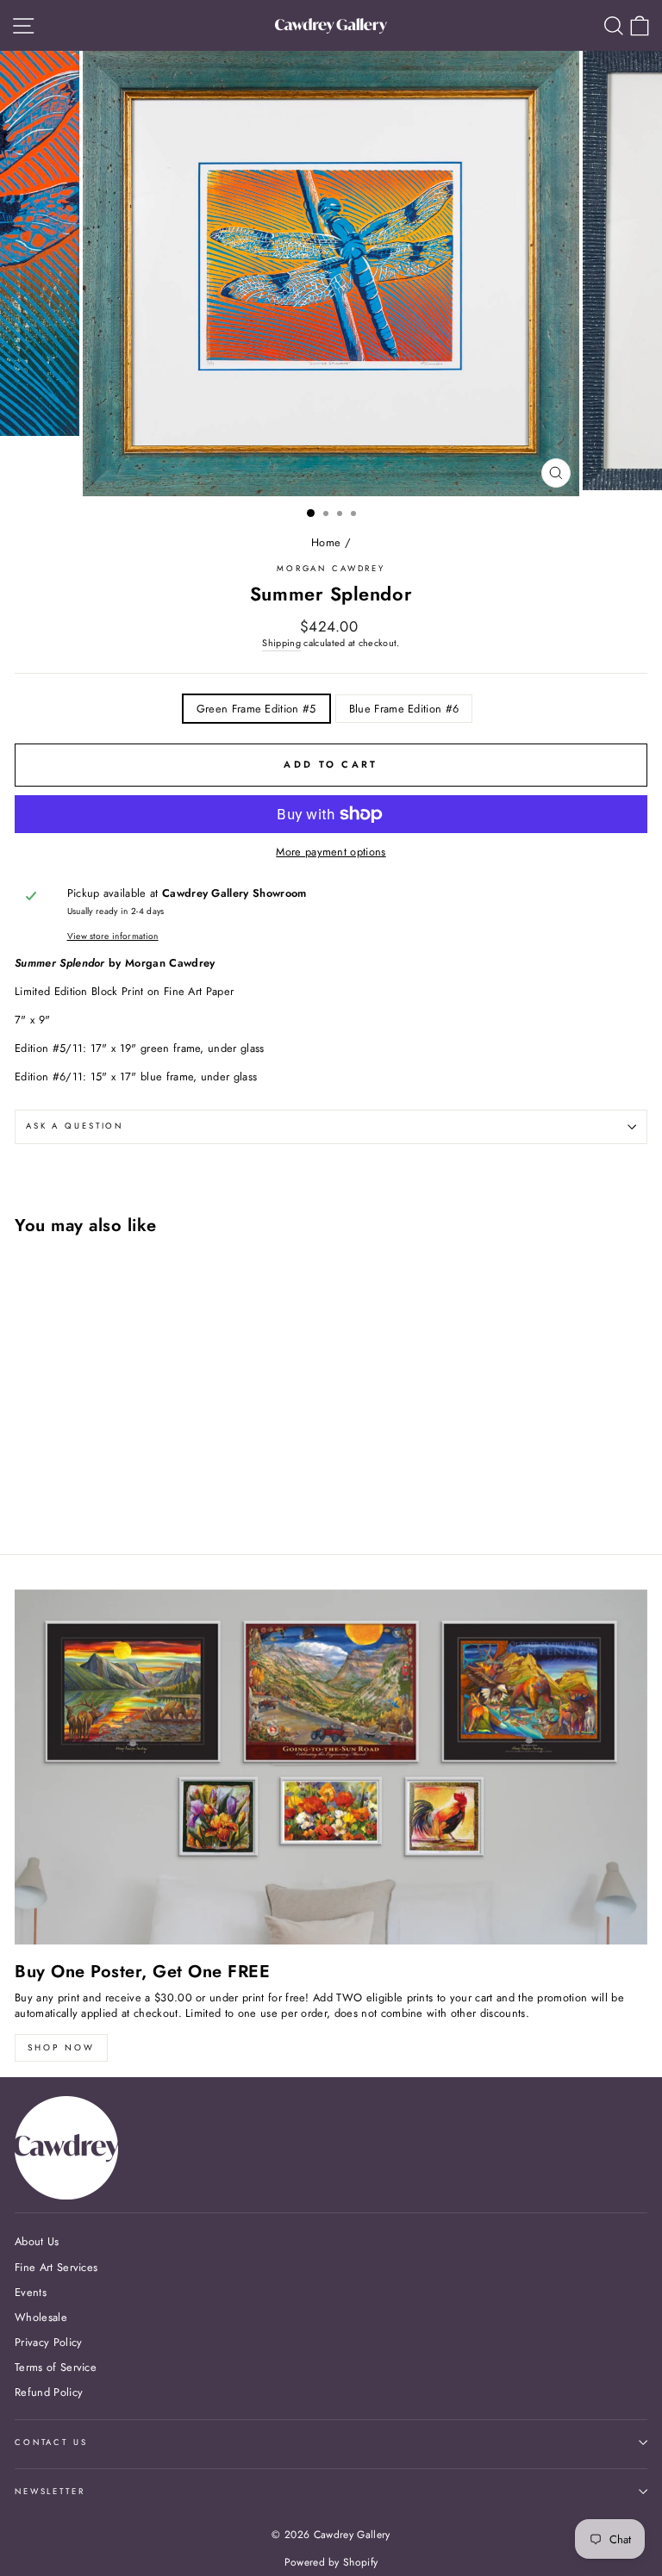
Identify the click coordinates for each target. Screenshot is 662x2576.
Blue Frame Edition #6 (404, 709)
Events (31, 2292)
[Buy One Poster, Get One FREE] (331, 1767)
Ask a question (75, 1126)
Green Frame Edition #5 (256, 709)
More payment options (331, 852)
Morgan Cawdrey (331, 569)
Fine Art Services (56, 2267)
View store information (113, 936)
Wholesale (41, 2317)
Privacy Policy (48, 2342)
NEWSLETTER (50, 2492)
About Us (37, 2241)
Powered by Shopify (331, 2562)
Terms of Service (56, 2367)
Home (326, 542)
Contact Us (51, 2442)
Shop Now (61, 2047)
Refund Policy (49, 2392)
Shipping (281, 643)
